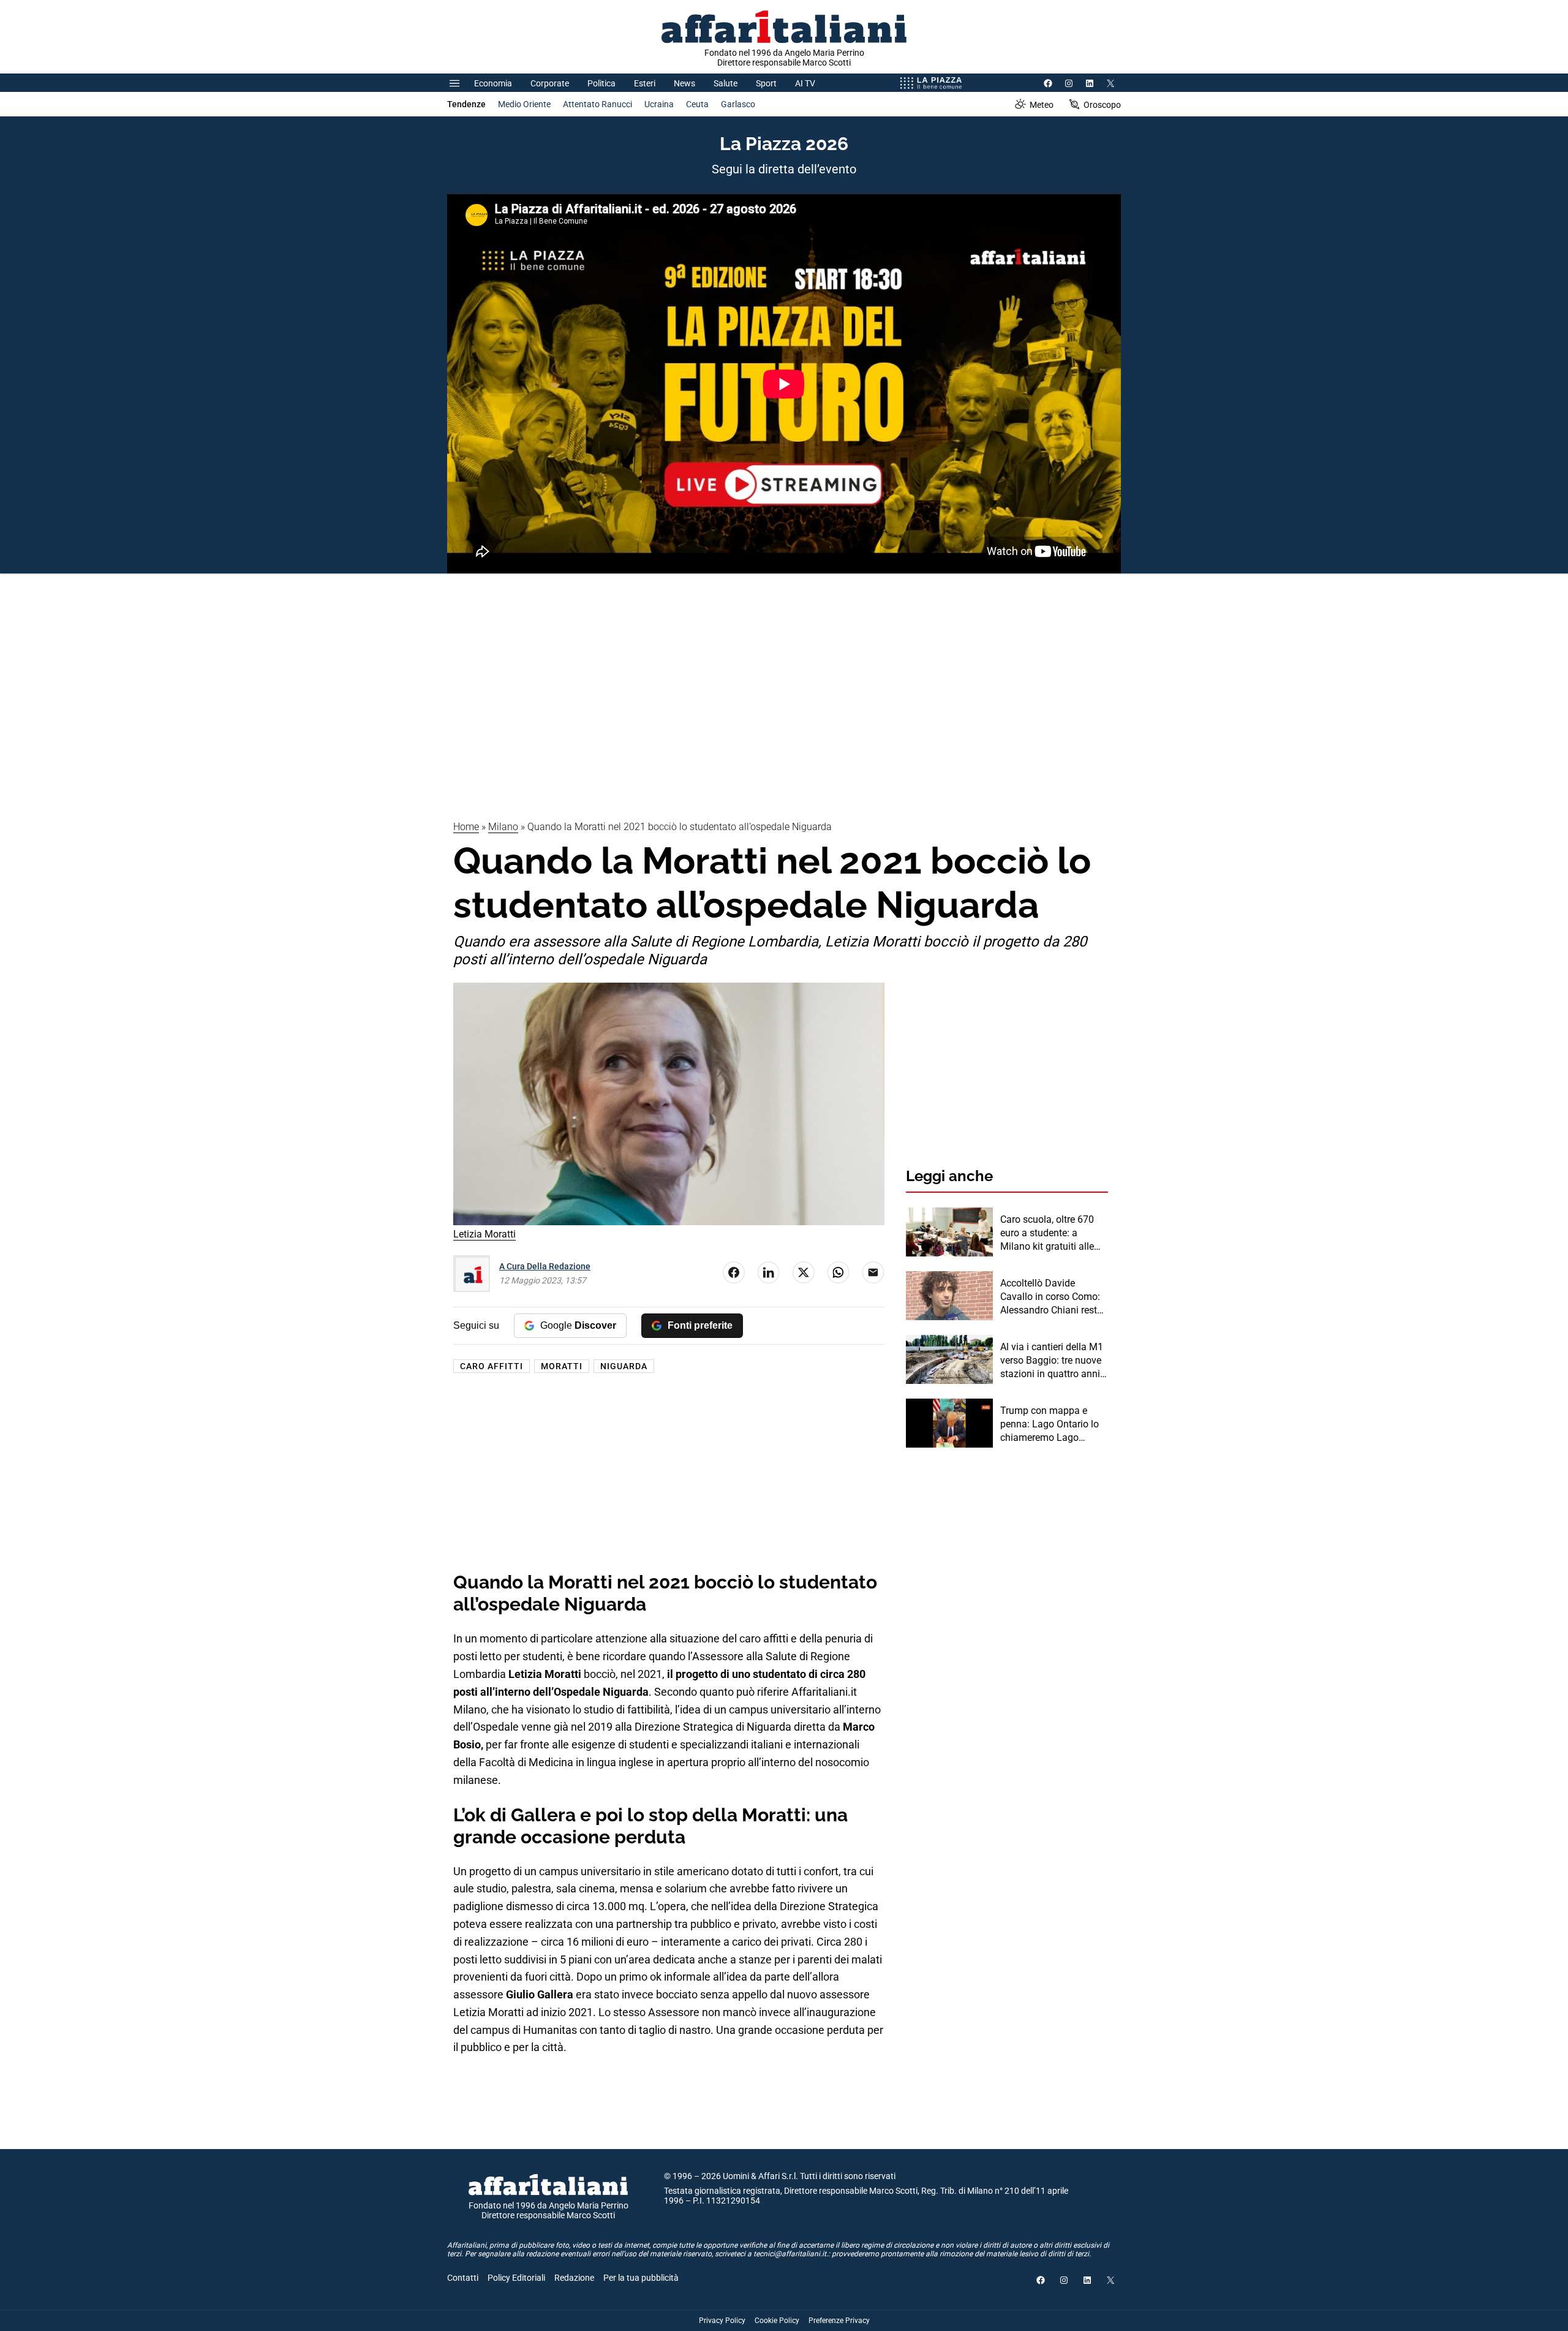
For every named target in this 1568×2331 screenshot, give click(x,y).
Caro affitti (492, 1366)
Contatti (463, 2278)
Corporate (550, 83)
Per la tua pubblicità (641, 2278)
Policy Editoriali (516, 2278)
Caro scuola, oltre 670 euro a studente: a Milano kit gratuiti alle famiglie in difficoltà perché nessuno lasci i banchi (1048, 1234)
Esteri (645, 83)
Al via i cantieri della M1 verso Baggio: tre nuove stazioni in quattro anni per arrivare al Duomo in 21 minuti (1052, 1361)
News (684, 83)
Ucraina (659, 104)
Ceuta (697, 104)
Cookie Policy (777, 2321)
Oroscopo (1102, 105)
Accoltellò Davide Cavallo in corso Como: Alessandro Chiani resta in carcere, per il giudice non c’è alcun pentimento (1051, 1298)
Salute (726, 83)
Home (466, 827)
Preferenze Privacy (839, 2321)
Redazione (574, 2278)
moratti (562, 1366)
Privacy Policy (722, 2321)
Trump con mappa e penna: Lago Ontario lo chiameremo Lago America (1050, 1425)
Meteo (1042, 105)
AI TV (805, 83)
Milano (503, 827)
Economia (493, 83)
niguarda (624, 1366)
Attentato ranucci (597, 104)
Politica (601, 83)
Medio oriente (524, 104)
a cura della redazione (545, 1266)
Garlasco (738, 104)
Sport (766, 83)
